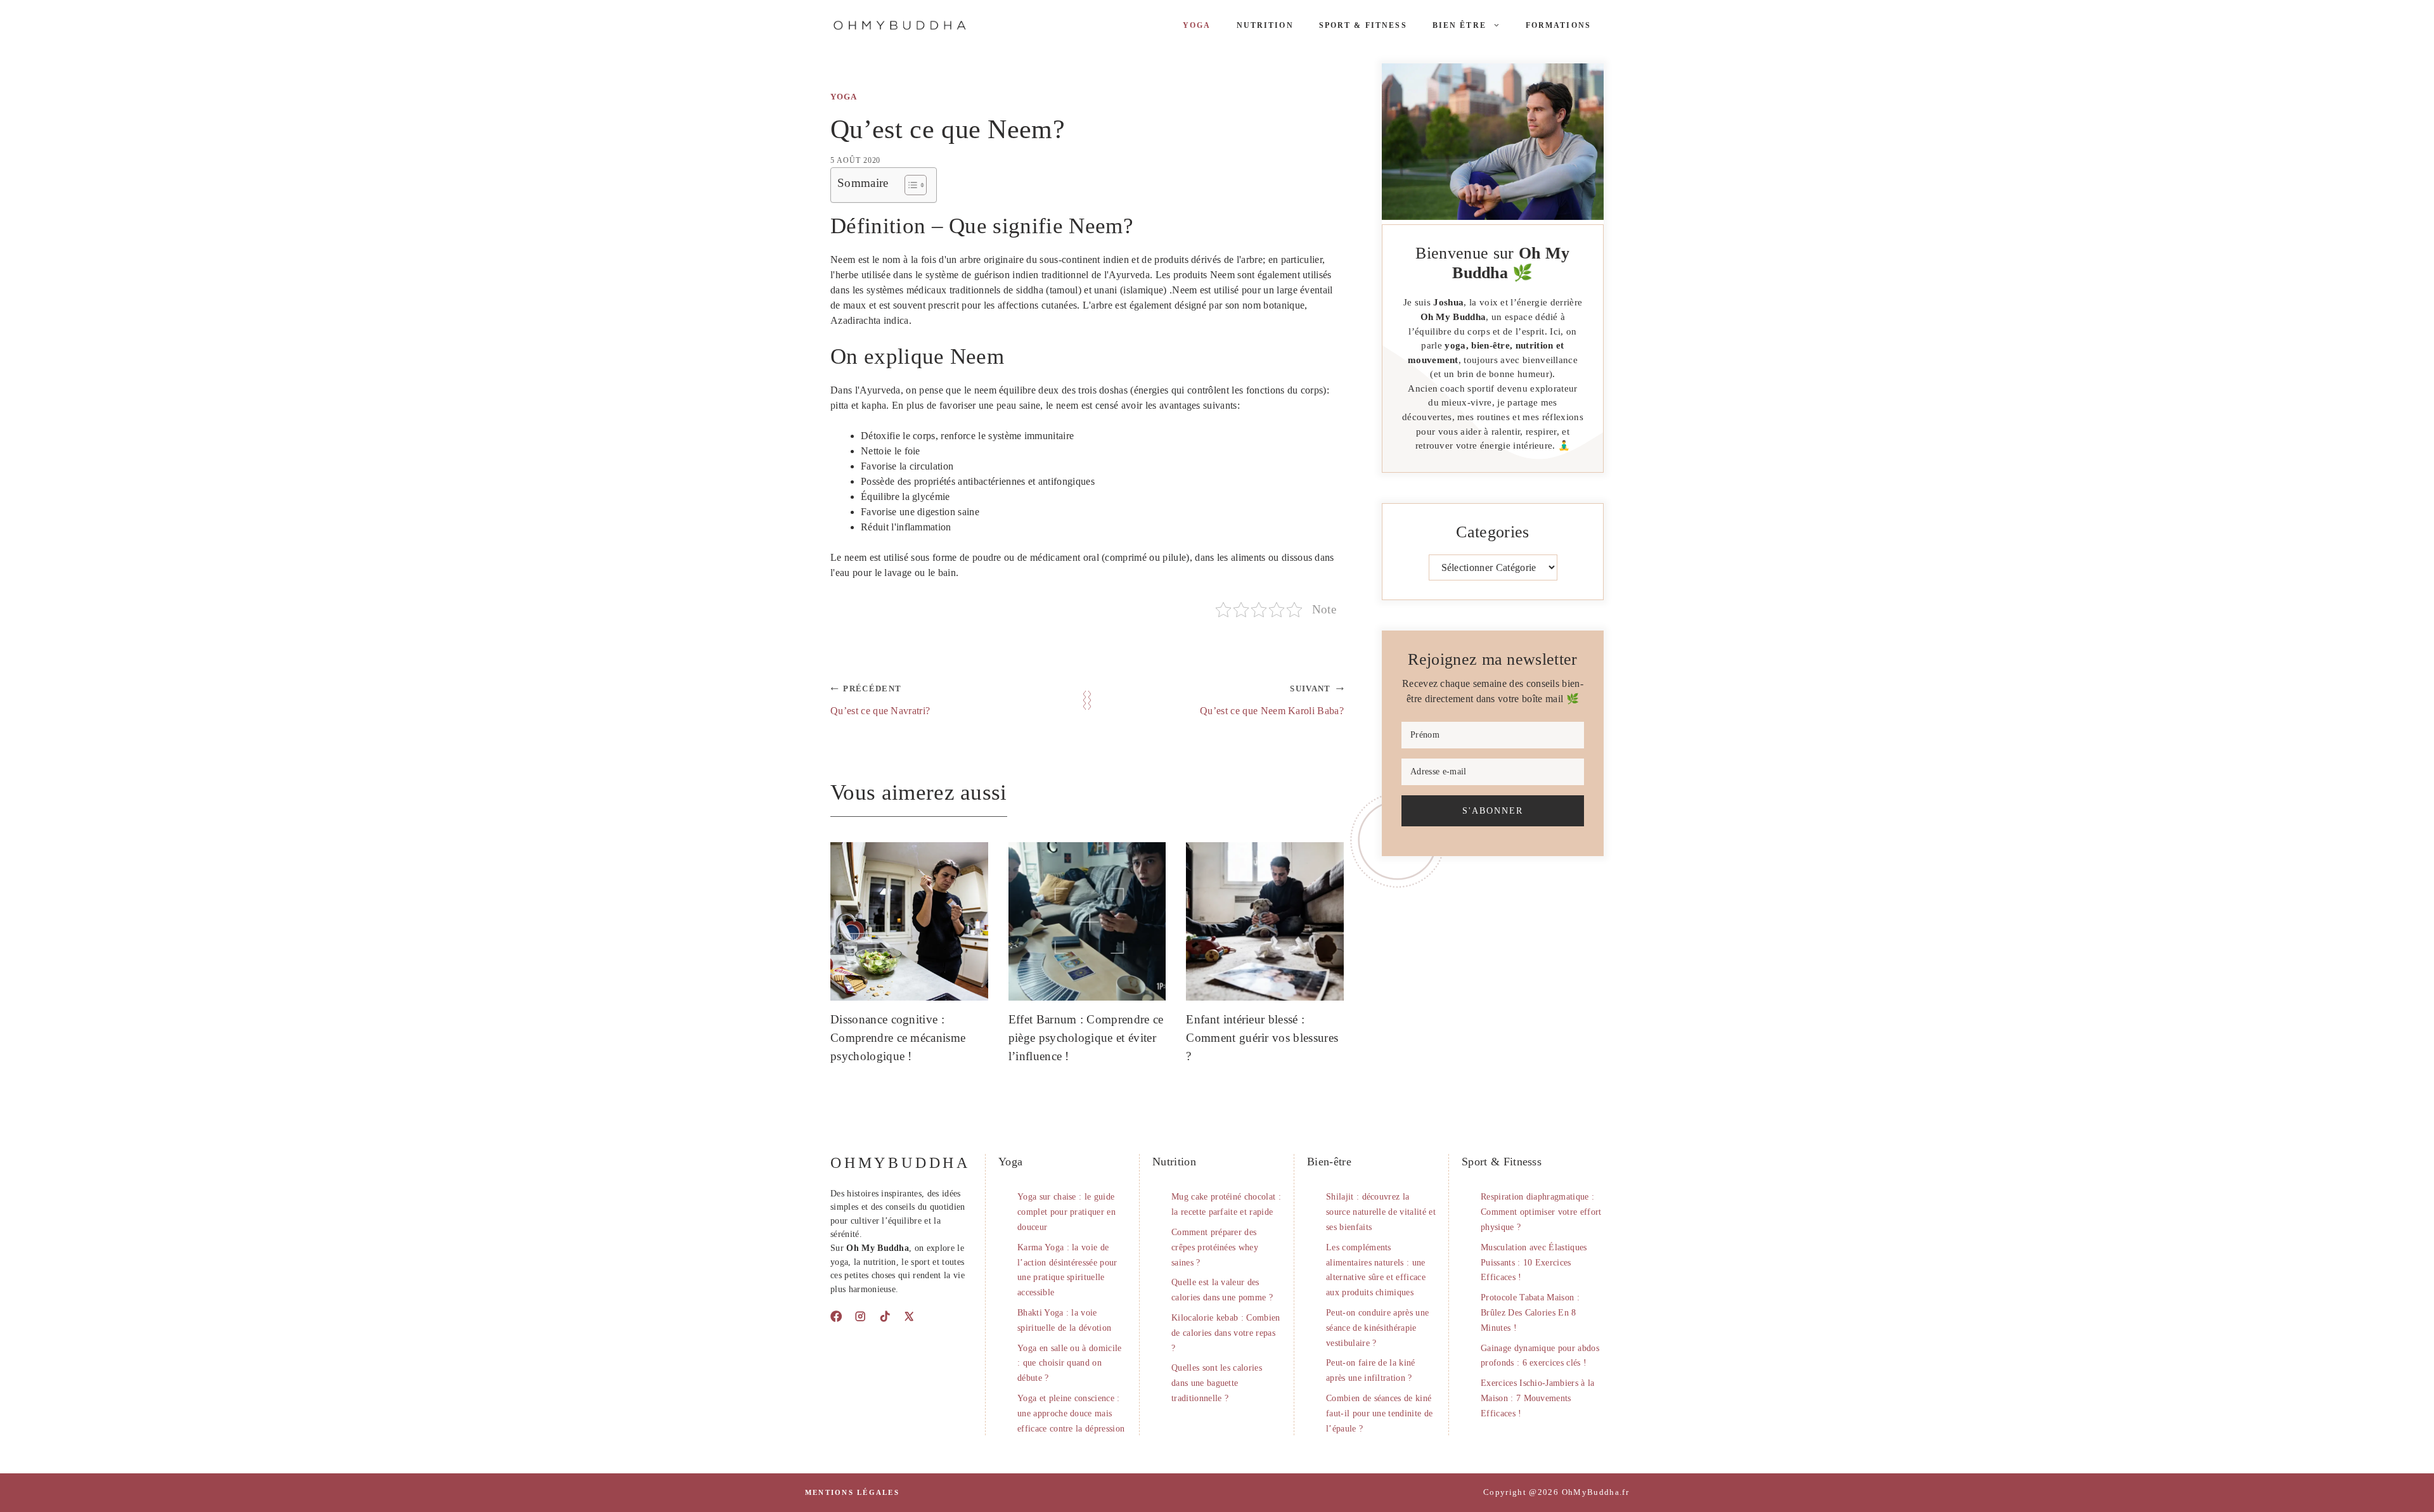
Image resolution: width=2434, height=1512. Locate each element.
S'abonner (1493, 810)
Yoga (1197, 25)
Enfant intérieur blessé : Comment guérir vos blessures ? (1262, 1038)
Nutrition (1265, 25)
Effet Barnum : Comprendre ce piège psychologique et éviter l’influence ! (1086, 1038)
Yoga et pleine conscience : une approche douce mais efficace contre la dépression (1071, 1413)
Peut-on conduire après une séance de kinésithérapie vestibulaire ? (1377, 1328)
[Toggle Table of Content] (909, 185)
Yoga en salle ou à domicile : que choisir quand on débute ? (1070, 1363)
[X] (909, 1316)
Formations (1558, 25)
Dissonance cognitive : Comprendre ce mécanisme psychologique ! (898, 1038)
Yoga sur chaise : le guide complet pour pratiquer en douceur (1066, 1212)
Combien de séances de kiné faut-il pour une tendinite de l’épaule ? (1379, 1413)
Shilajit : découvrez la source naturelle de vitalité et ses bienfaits (1381, 1212)
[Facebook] (836, 1316)
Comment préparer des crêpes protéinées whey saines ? (1215, 1247)
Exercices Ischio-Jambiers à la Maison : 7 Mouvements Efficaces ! (1538, 1398)
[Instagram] (860, 1316)
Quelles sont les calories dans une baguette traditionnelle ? (1217, 1383)
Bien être (1459, 25)
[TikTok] (885, 1316)
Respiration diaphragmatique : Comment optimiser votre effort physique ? (1541, 1212)
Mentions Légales (852, 1492)
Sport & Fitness (1363, 25)
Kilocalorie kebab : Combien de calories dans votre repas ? (1226, 1333)
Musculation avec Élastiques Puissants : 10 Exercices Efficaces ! (1534, 1263)
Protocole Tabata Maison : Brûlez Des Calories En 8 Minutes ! (1530, 1313)
